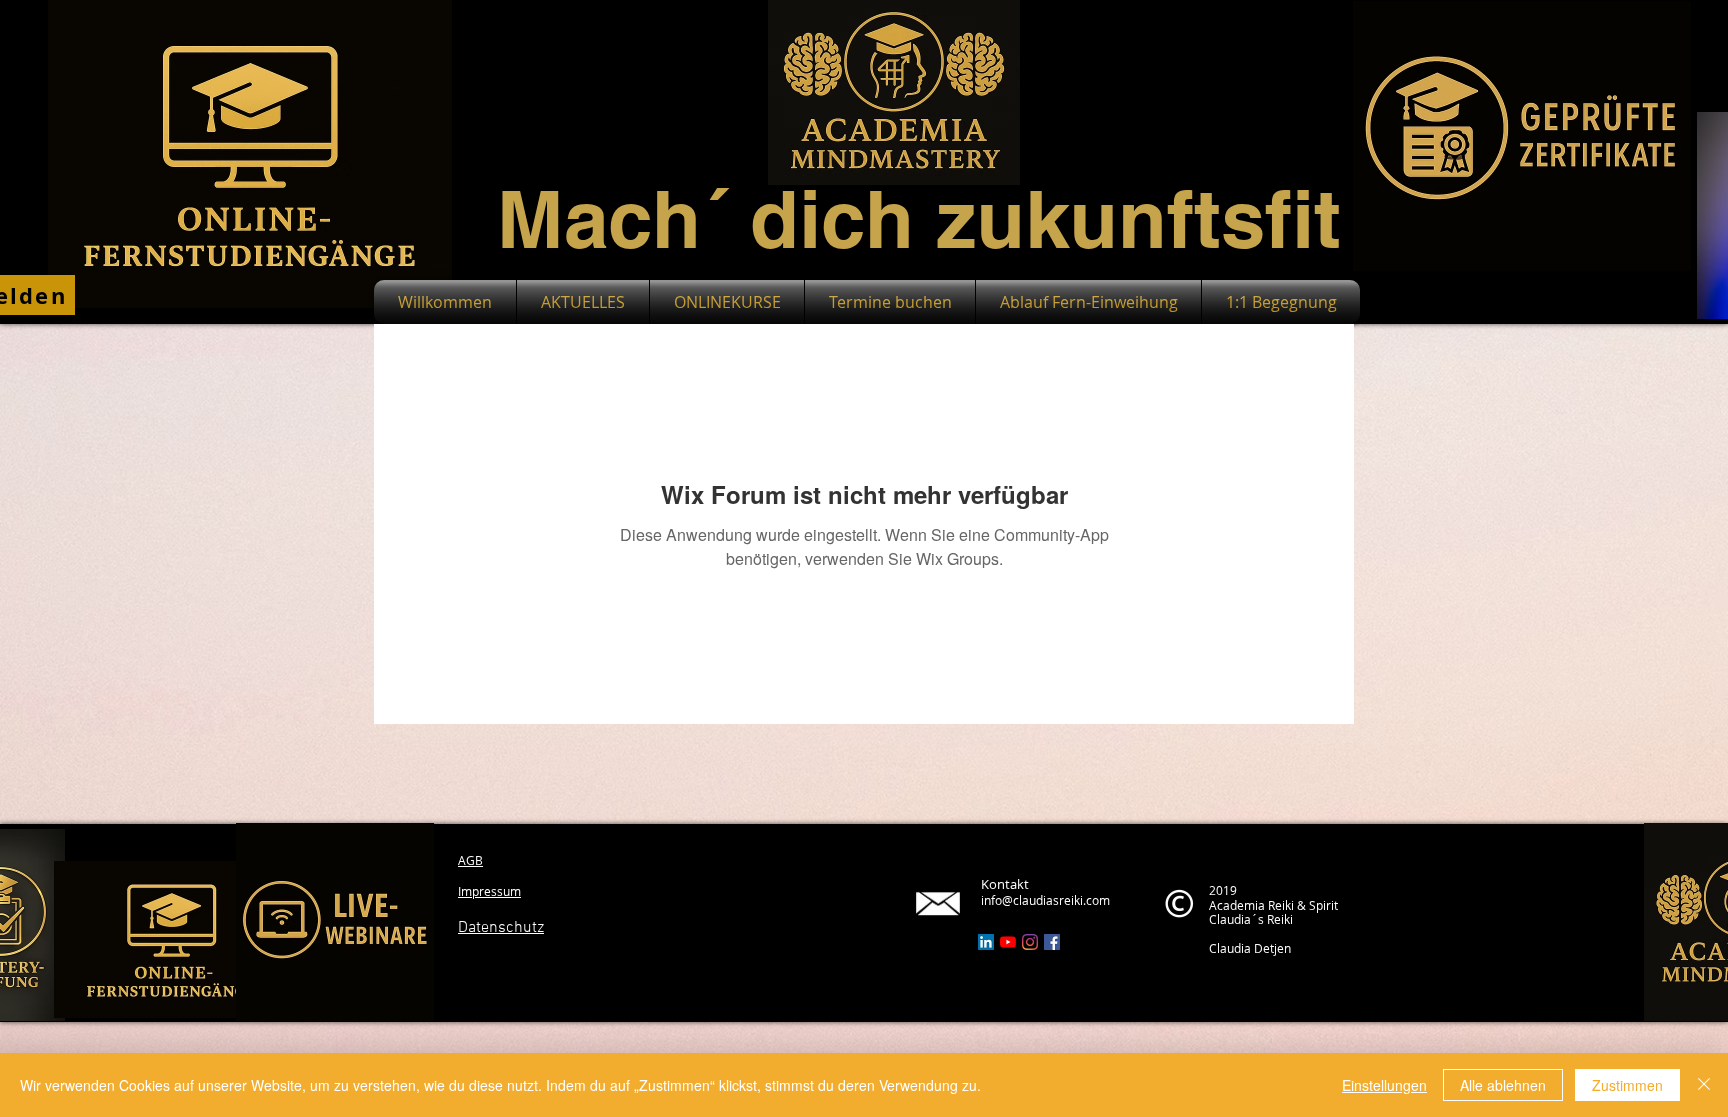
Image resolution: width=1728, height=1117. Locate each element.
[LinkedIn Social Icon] (986, 942)
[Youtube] (1008, 942)
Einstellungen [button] (1384, 1085)
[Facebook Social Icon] (1052, 942)
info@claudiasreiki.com (1045, 900)
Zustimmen (1627, 1085)
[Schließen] (1704, 1085)
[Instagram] (1030, 942)
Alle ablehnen (1503, 1085)
